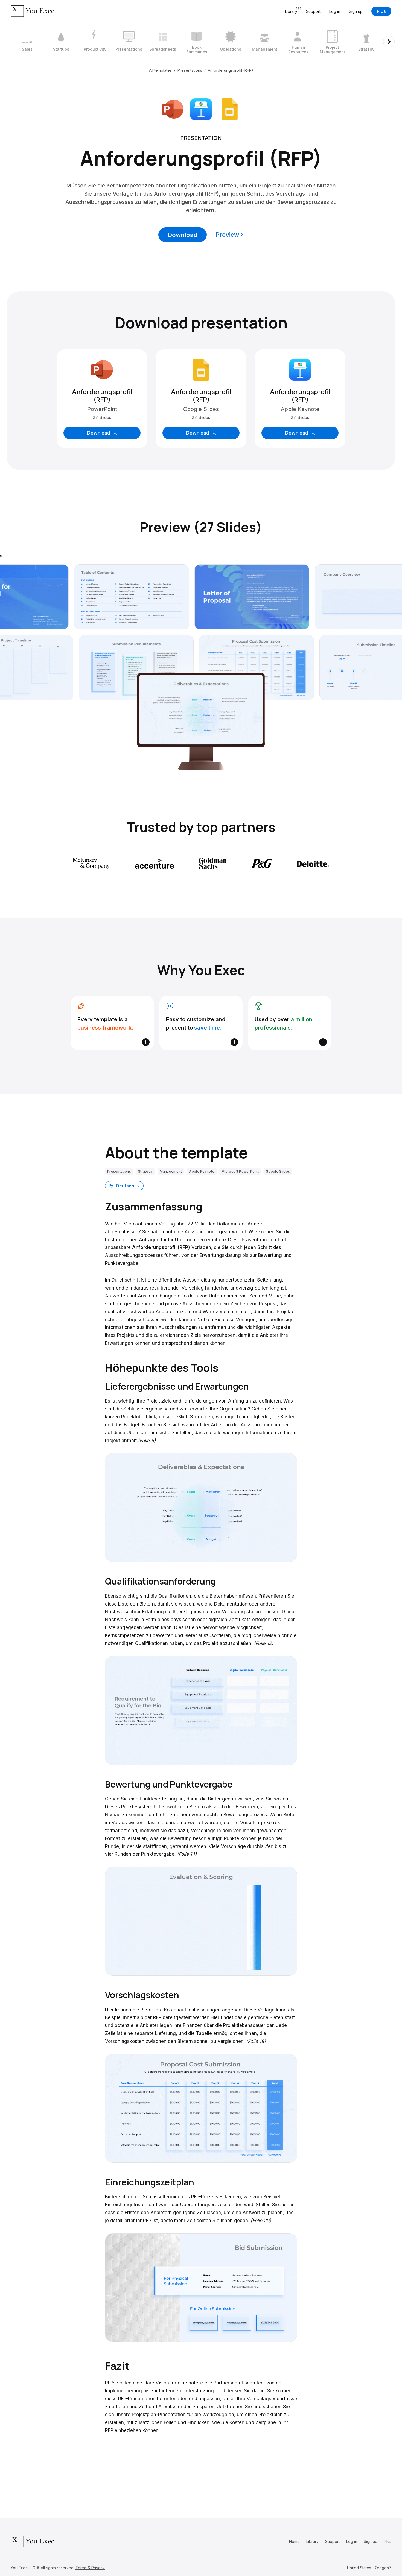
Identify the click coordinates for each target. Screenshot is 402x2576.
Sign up (356, 11)
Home (294, 2541)
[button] (124, 1186)
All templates (160, 70)
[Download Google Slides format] (229, 109)
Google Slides (278, 1171)
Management (171, 1171)
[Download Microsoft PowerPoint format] (173, 109)
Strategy (145, 1171)
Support (313, 11)
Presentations (190, 70)
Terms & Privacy (90, 2568)
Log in (335, 11)
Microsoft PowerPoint (240, 1171)
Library (312, 2541)
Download (183, 235)
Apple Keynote (202, 1171)
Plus (381, 11)
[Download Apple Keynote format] (201, 109)
